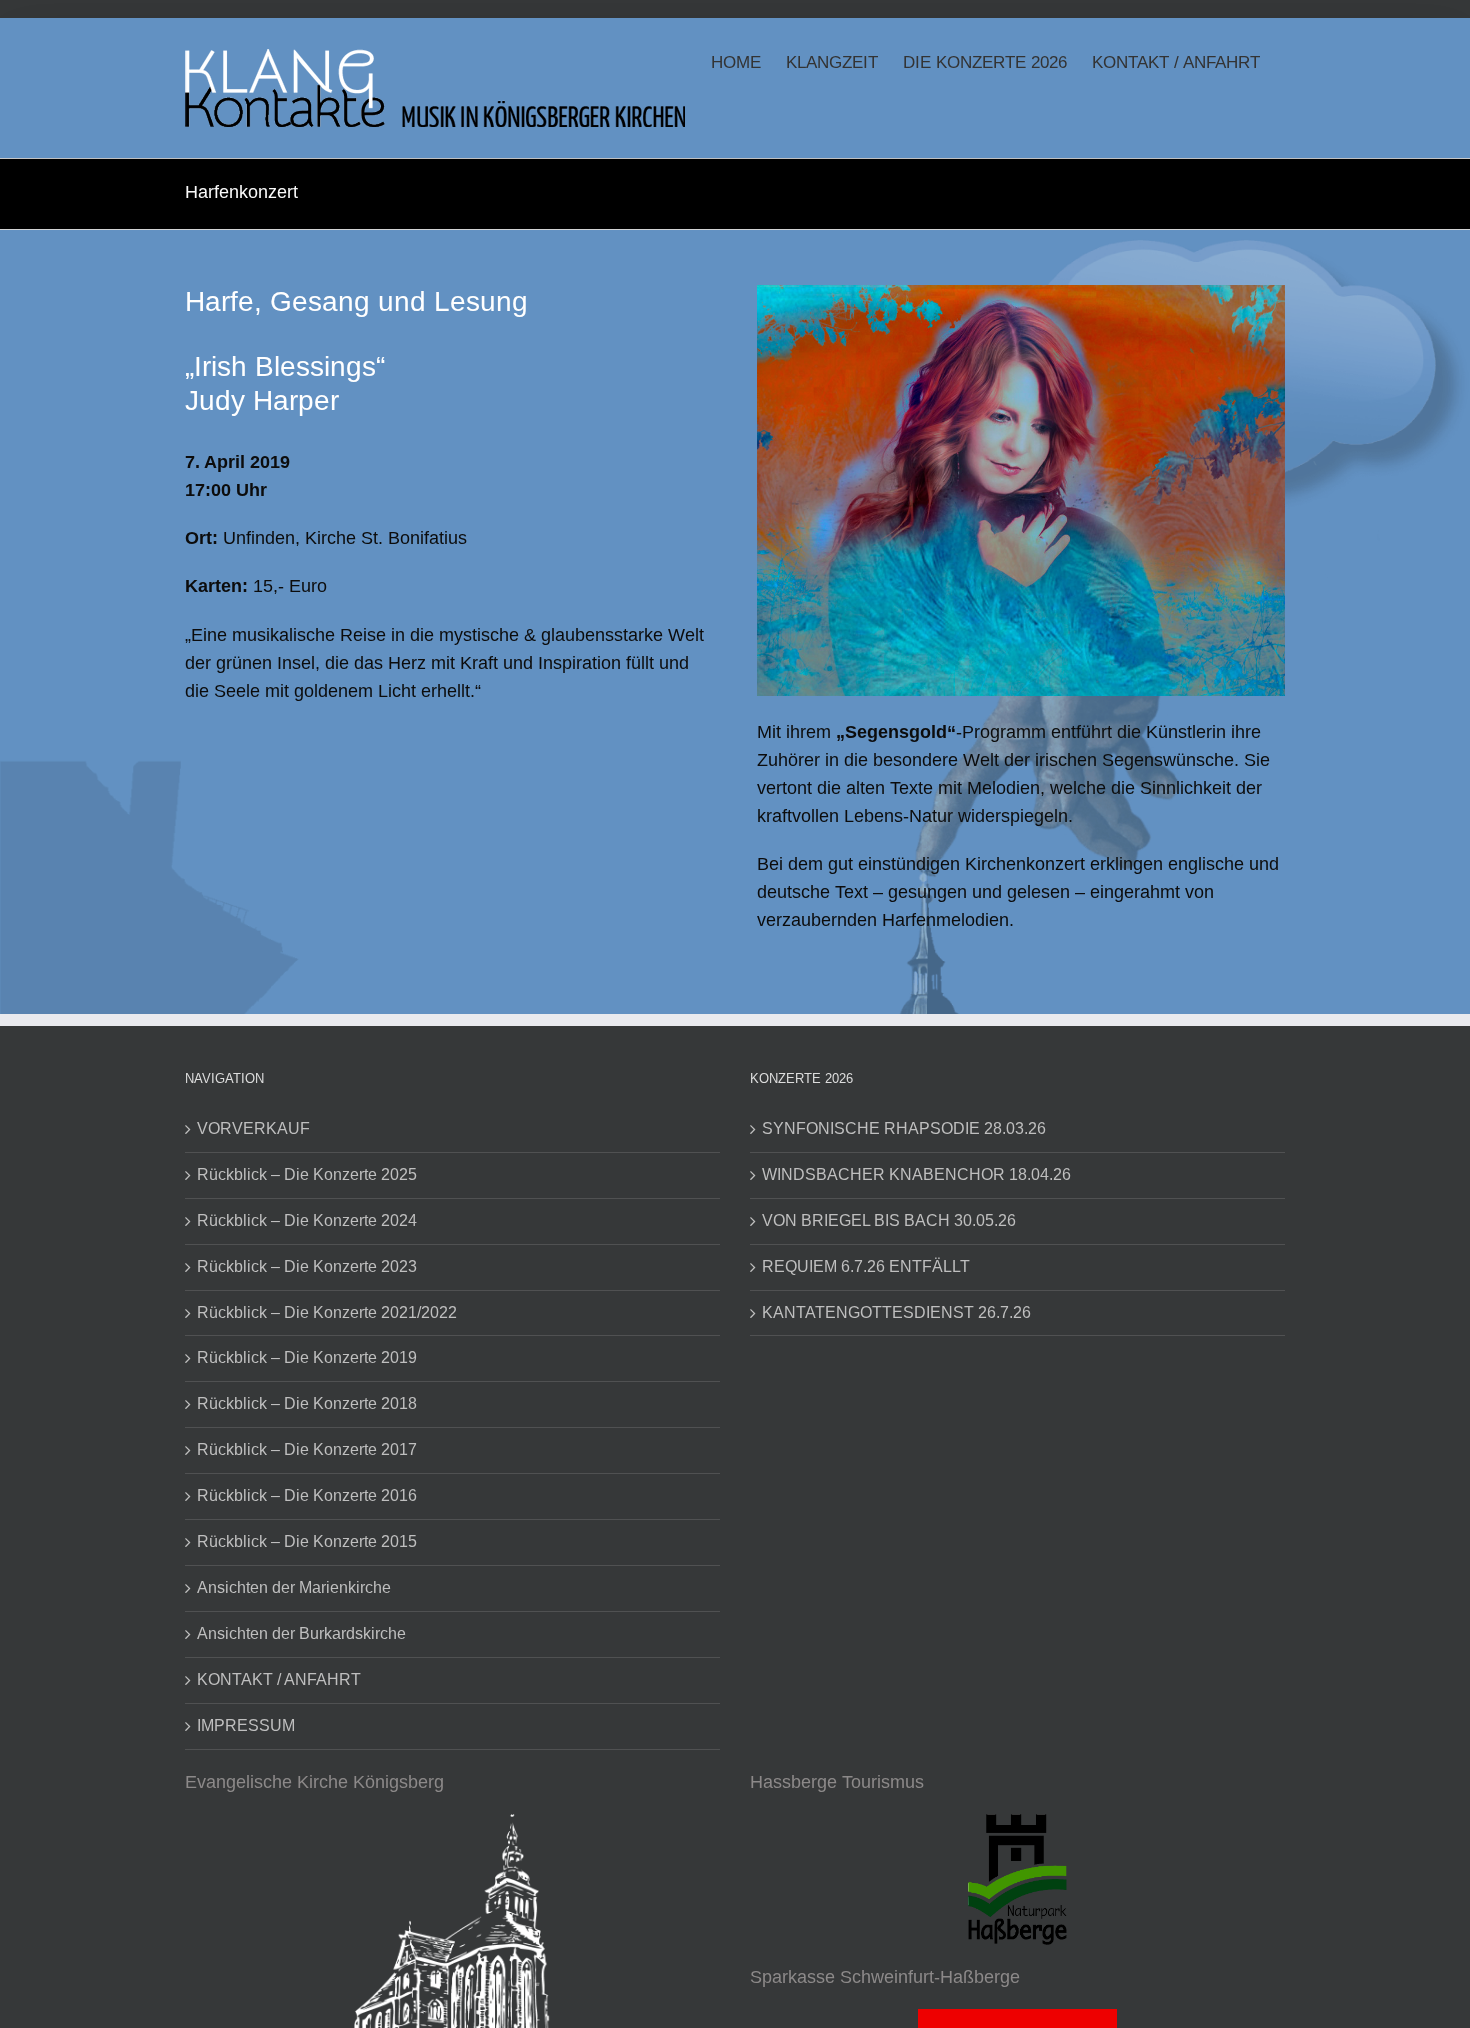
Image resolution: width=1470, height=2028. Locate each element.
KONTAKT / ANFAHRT (279, 1679)
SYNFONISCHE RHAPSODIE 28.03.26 (904, 1128)
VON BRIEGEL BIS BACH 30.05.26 (889, 1220)
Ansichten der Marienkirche (294, 1587)
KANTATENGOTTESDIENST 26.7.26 (896, 1312)
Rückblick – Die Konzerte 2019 (307, 1357)
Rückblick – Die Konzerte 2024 (307, 1220)
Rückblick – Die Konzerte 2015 (307, 1541)
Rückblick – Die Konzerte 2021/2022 (327, 1312)
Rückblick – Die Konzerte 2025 (307, 1174)
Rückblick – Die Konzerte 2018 (307, 1403)
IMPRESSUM (246, 1725)
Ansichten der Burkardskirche (301, 1633)
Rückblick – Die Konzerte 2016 (307, 1495)
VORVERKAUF (253, 1128)
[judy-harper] (1021, 294)
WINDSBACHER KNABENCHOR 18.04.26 (916, 1174)
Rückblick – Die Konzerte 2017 (307, 1449)
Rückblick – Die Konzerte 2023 (307, 1266)
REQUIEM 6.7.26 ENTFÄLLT (866, 1266)
